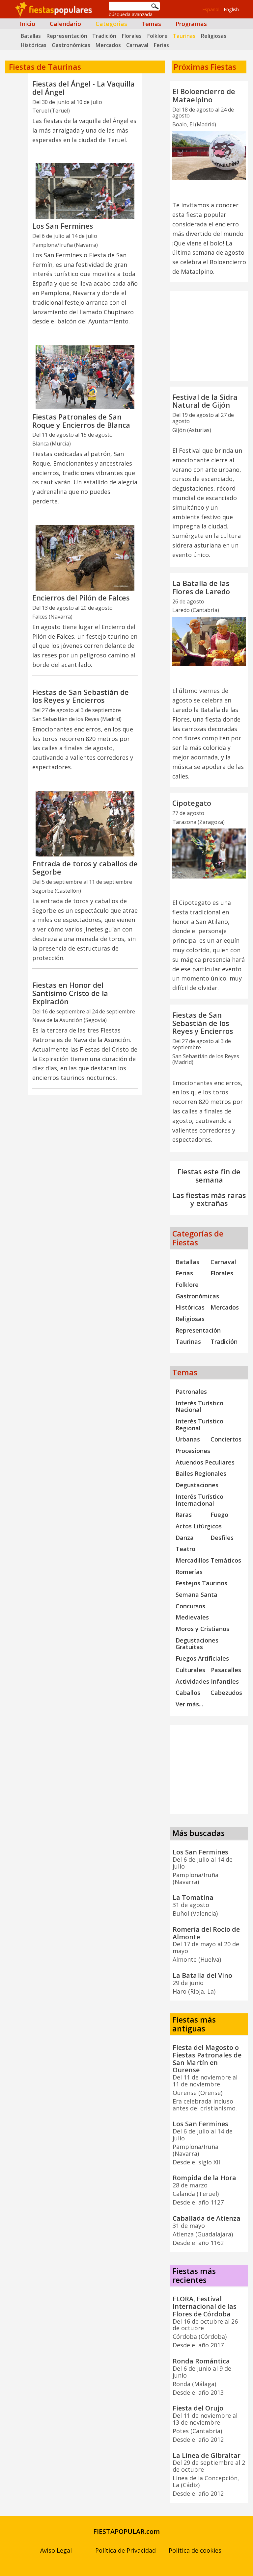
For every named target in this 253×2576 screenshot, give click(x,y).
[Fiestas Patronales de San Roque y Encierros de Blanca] (85, 377)
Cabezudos (226, 1693)
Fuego (219, 1515)
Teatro (185, 1549)
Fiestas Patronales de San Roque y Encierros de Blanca (81, 421)
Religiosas (213, 36)
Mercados (108, 45)
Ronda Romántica (201, 2361)
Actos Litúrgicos (199, 1526)
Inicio (28, 24)
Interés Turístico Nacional (199, 1406)
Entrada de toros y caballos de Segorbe (85, 868)
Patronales (191, 1391)
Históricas (33, 45)
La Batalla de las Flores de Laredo (201, 587)
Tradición (104, 36)
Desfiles (222, 1538)
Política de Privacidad (126, 2550)
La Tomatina (193, 1897)
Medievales (192, 1617)
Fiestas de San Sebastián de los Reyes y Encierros (81, 696)
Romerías (189, 1572)
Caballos (188, 1693)
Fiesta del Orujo (198, 2408)
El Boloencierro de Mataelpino (204, 95)
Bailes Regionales (201, 1473)
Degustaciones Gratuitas (197, 1644)
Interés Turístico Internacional (199, 1500)
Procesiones (193, 1451)
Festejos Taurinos (201, 1583)
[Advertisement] (85, 1134)
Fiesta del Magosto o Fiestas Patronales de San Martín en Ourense (207, 2059)
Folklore (157, 36)
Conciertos (226, 1439)
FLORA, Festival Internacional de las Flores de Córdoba (205, 2306)
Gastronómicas (71, 45)
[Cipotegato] (209, 854)
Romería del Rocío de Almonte (206, 1933)
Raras (184, 1515)
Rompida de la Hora (204, 2178)
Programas (191, 24)
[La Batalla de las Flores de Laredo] (209, 641)
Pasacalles (226, 1670)
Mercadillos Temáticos (208, 1560)
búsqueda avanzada (131, 14)
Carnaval (137, 45)
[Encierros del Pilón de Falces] (85, 558)
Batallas (31, 36)
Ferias (161, 45)
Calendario (65, 24)
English (231, 9)
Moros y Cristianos (202, 1629)
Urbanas (188, 1439)
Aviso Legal (56, 2550)
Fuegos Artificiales (202, 1658)
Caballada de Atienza (207, 2218)
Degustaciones (197, 1485)
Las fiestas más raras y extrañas (209, 1199)
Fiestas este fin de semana (209, 1176)
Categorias (111, 24)
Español (211, 9)
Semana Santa (197, 1594)
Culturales (190, 1670)
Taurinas (184, 36)
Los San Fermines (63, 226)
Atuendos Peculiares (205, 1462)
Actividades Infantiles (207, 1681)
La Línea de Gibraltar (207, 2455)
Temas (151, 24)
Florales (132, 36)
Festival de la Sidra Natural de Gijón (205, 401)
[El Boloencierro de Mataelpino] (209, 156)
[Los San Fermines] (85, 191)
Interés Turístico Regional (199, 1425)
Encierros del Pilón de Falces (81, 598)
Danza (185, 1538)
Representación (67, 36)
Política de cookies (195, 2550)
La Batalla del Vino (202, 1975)
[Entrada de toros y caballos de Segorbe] (85, 824)
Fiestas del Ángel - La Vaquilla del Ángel (84, 88)
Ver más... (189, 1704)
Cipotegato (192, 803)
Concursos (190, 1606)
